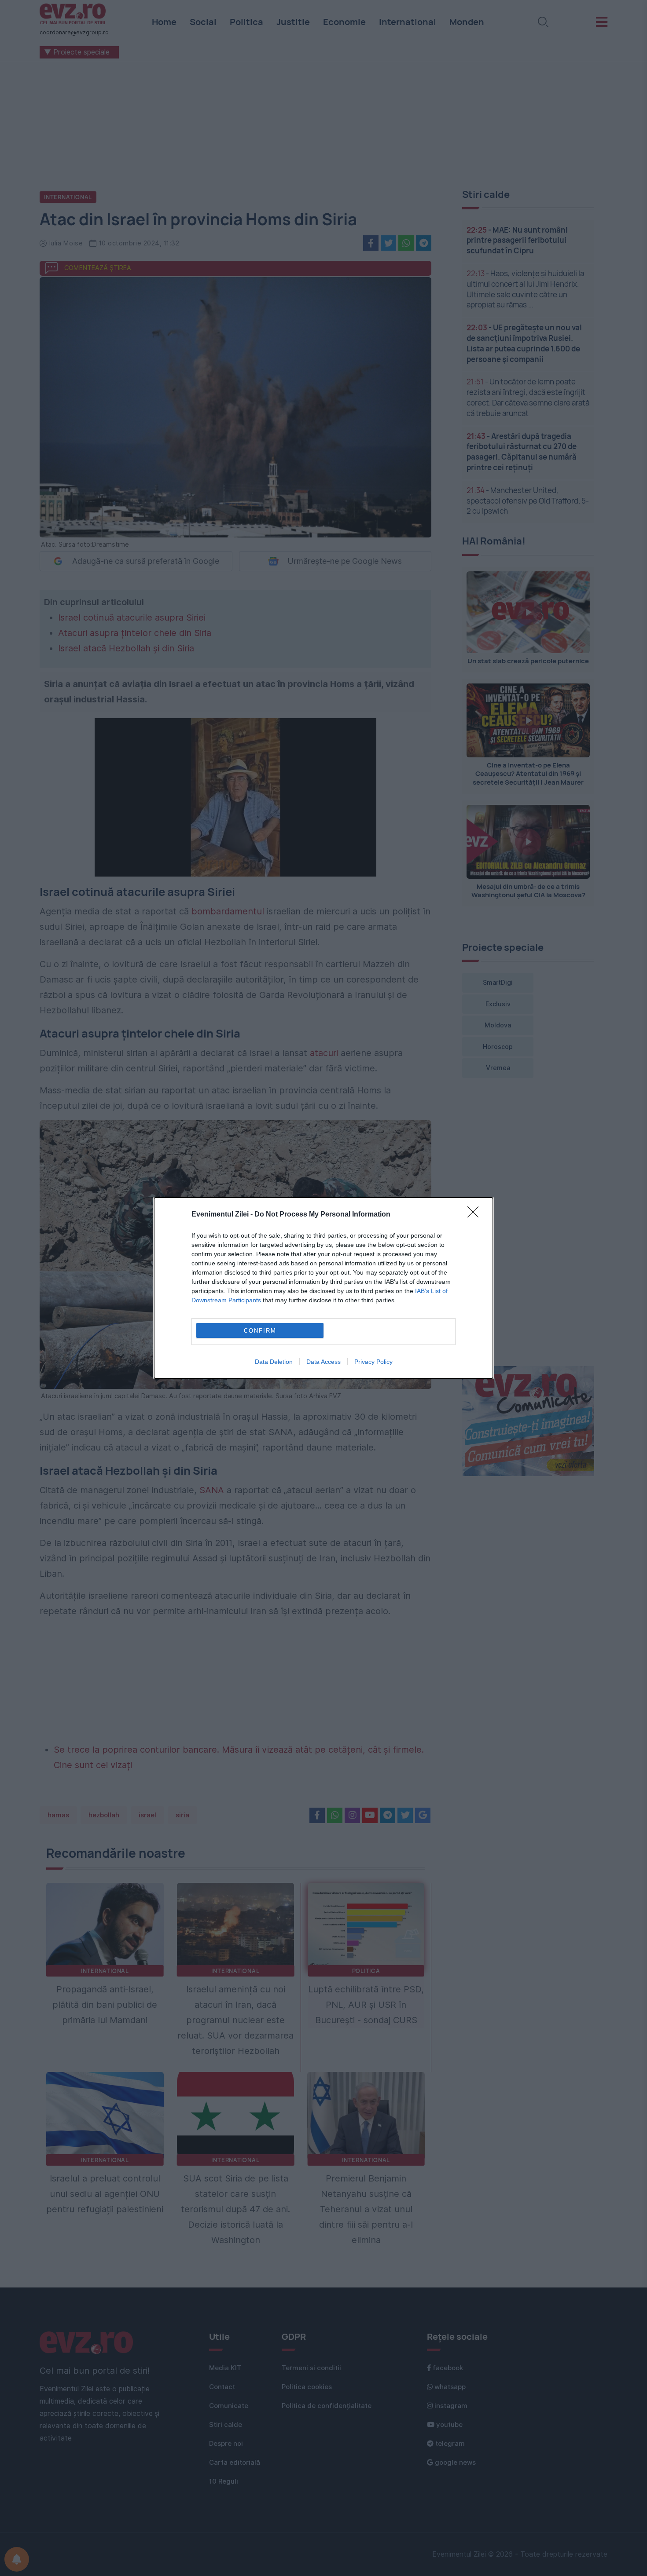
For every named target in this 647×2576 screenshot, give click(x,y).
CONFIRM (260, 1331)
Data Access (323, 1362)
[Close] (476, 1215)
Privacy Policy (373, 1362)
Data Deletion (274, 1362)
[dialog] (323, 1288)
